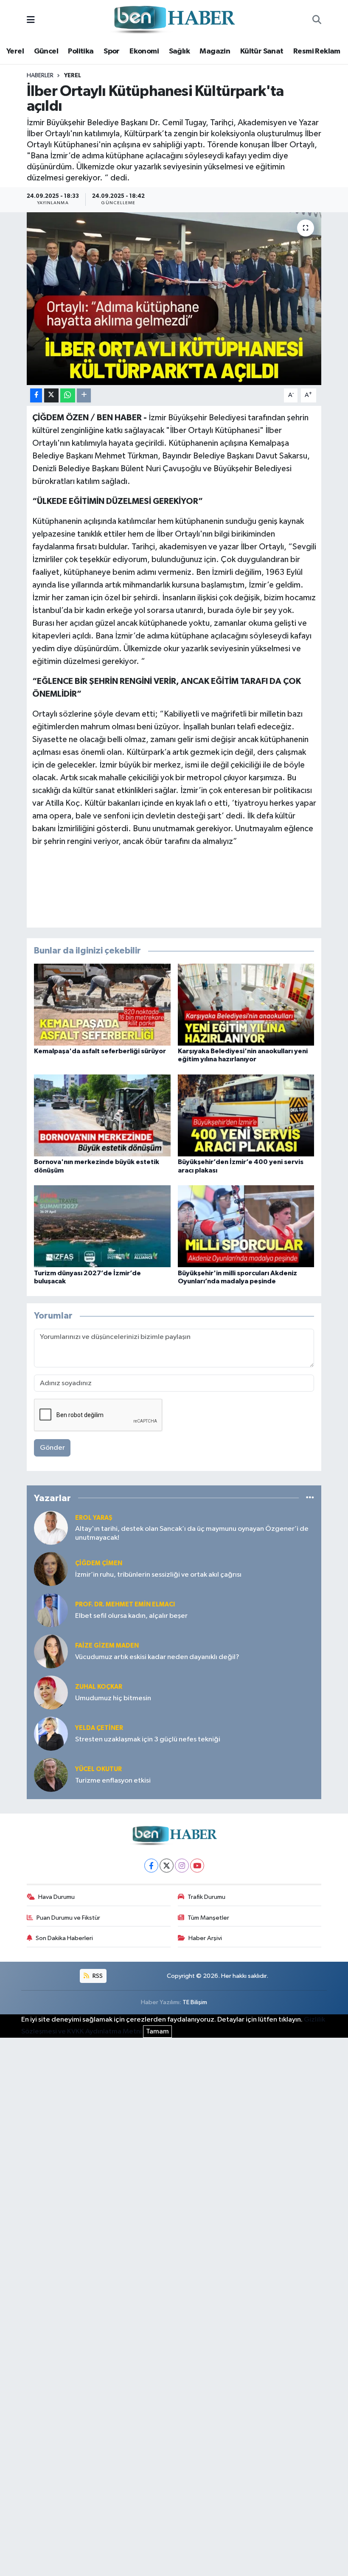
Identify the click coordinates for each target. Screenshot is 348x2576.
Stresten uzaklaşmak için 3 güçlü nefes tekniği (148, 1739)
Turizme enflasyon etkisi (113, 1781)
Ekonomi (144, 51)
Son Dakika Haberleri (64, 1938)
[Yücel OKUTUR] (51, 1775)
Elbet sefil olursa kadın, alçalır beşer (131, 1616)
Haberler (40, 76)
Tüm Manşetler (208, 1918)
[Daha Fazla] (84, 395)
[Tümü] (310, 1498)
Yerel (15, 51)
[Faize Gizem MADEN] (51, 1651)
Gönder (52, 1448)
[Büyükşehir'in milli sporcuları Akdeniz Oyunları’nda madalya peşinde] (246, 1226)
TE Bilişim (195, 2002)
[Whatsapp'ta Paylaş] (68, 395)
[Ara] (317, 20)
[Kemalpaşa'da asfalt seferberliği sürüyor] (102, 1005)
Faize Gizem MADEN (107, 1646)
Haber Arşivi (205, 1938)
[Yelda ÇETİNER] (51, 1734)
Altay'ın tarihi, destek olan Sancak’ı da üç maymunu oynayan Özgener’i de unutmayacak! (192, 1533)
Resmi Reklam (317, 51)
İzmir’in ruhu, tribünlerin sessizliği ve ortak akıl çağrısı (158, 1575)
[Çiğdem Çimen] (51, 1569)
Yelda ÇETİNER (99, 1728)
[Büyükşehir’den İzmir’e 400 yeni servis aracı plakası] (246, 1115)
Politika (81, 51)
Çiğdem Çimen (99, 1563)
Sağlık (179, 51)
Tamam (157, 2032)
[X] (167, 1866)
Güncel (46, 51)
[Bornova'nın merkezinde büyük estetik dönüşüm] (102, 1115)
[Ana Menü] (31, 20)
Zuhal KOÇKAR (99, 1687)
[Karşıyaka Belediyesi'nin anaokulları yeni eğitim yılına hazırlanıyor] (246, 1005)
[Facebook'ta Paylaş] (36, 395)
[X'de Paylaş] (51, 395)
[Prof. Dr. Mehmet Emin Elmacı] (51, 1610)
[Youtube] (197, 1866)
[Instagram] (182, 1866)
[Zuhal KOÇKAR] (51, 1692)
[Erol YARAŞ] (51, 1528)
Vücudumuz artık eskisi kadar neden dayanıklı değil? (157, 1657)
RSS (97, 1976)
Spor (112, 51)
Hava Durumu (56, 1897)
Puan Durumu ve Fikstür (68, 1918)
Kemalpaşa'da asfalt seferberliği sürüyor (100, 1051)
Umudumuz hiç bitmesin (113, 1698)
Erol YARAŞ (94, 1518)
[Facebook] (151, 1866)
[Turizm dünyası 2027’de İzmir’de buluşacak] (102, 1226)
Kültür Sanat (262, 51)
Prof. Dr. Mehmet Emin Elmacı (125, 1604)
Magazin (215, 51)
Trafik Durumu (206, 1897)
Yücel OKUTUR (98, 1769)
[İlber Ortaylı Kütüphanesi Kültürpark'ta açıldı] (174, 299)
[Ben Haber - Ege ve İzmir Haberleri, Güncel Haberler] (174, 20)
